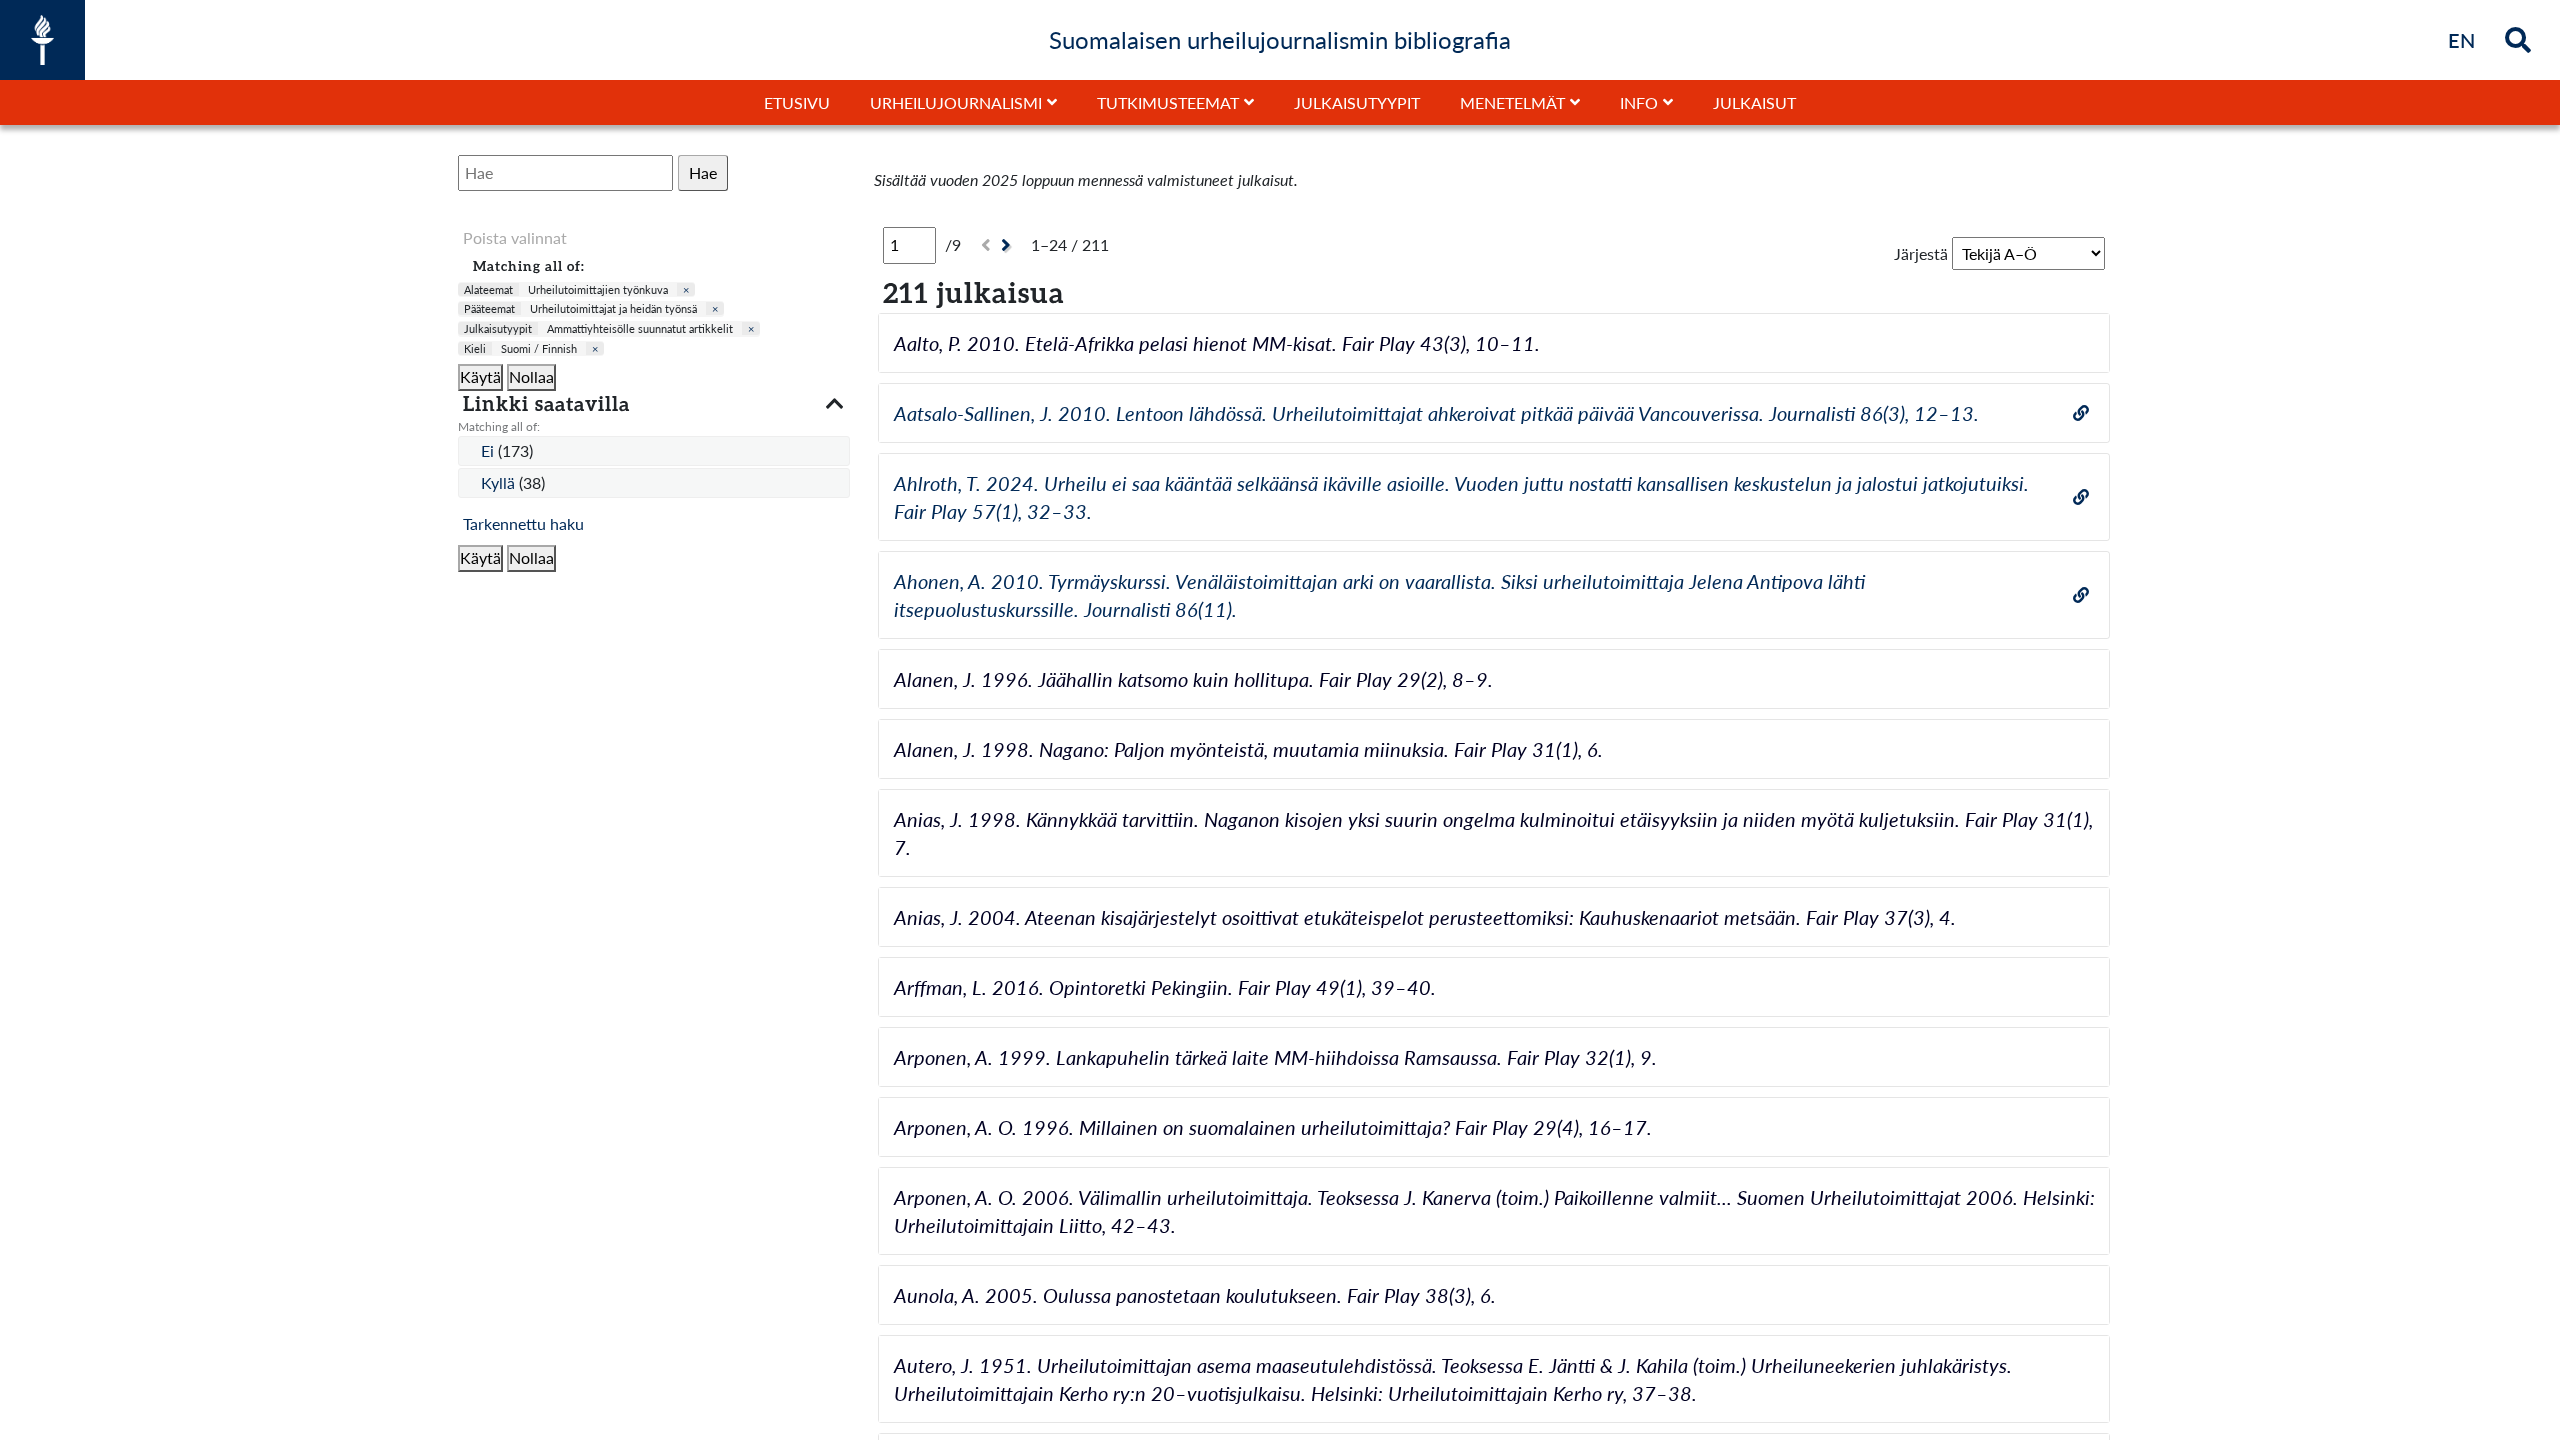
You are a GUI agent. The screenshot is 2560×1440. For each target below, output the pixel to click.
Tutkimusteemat (1168, 102)
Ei (489, 450)
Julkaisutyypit (1357, 102)
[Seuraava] (1008, 245)
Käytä (480, 376)
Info (1639, 102)
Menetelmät (1512, 102)
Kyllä (500, 482)
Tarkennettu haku (523, 523)
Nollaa (531, 376)
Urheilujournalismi (956, 102)
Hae (703, 172)
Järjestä (1921, 253)
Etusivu (797, 102)
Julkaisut (1754, 102)
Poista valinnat (515, 237)
